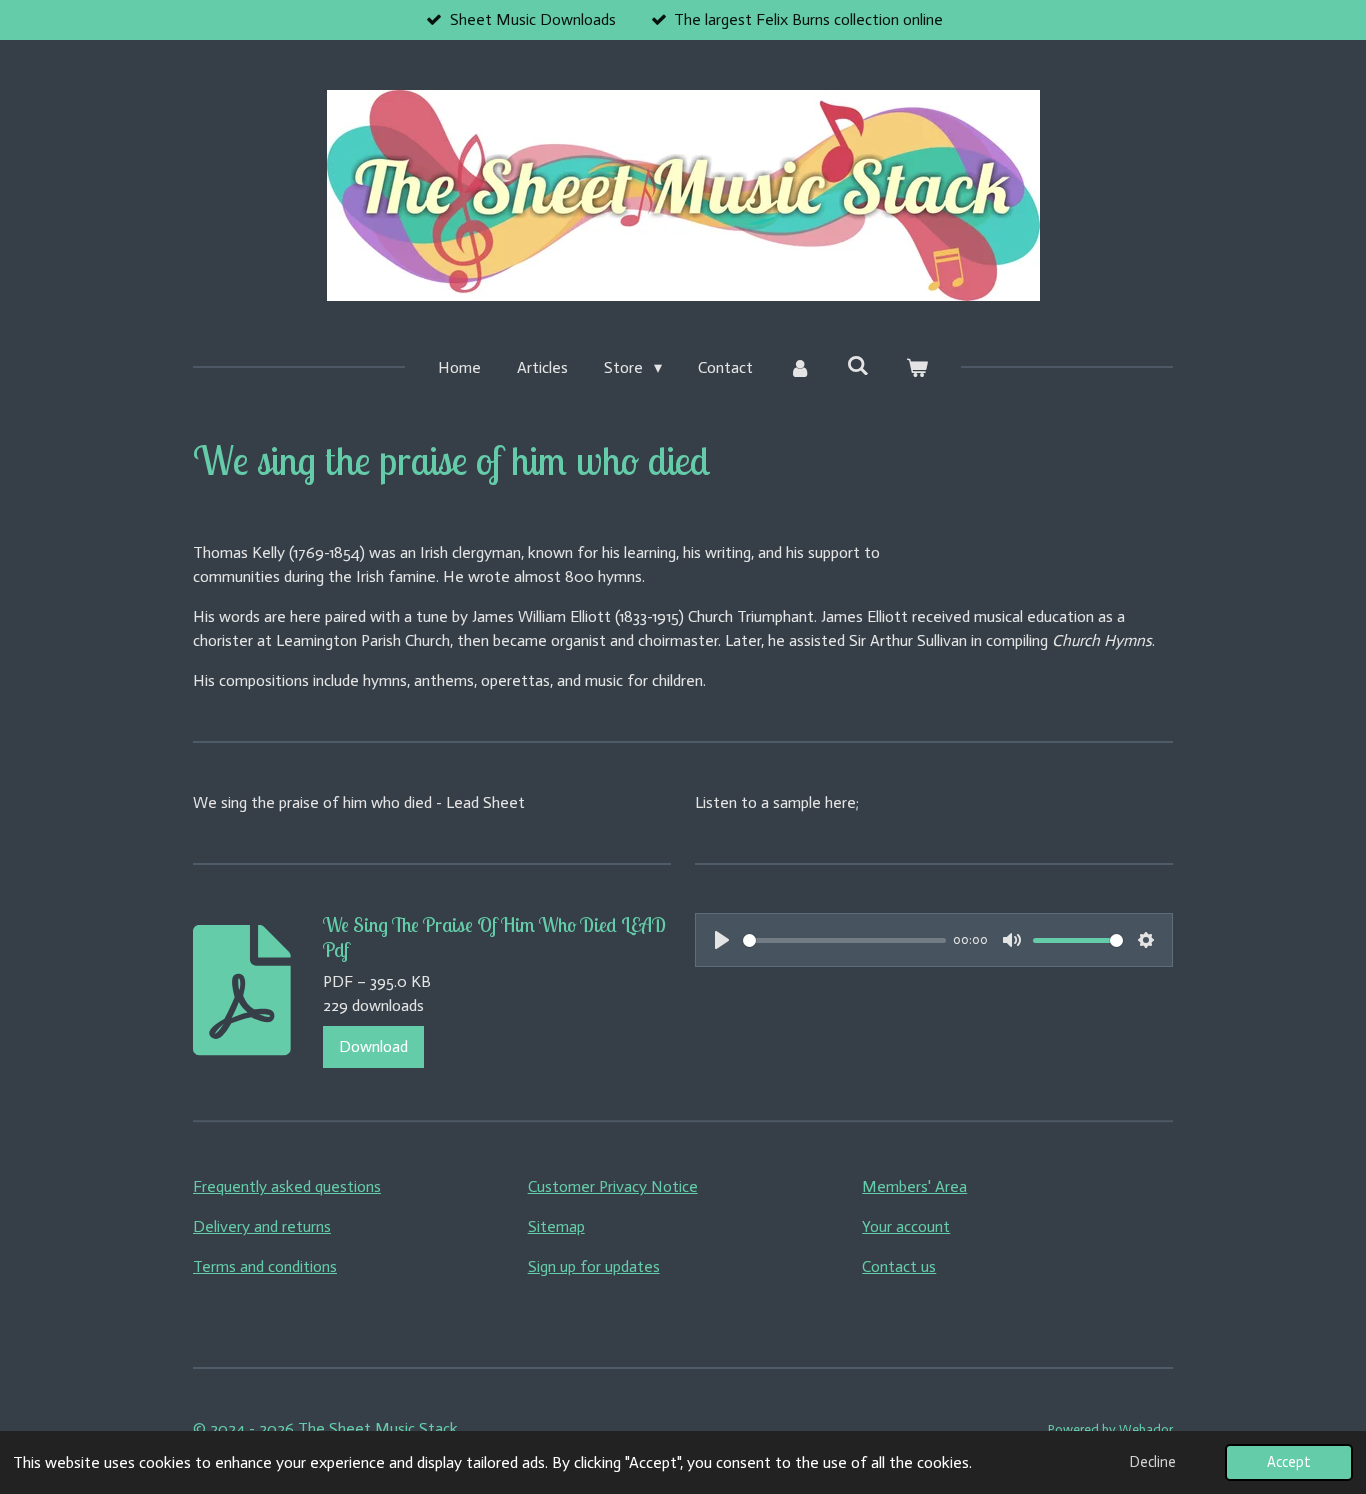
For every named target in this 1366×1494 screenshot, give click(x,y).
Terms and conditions (265, 1266)
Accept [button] (1289, 1462)
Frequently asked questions (287, 1186)
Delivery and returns (262, 1226)
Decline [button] (1153, 1462)
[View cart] (916, 368)
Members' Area (914, 1186)
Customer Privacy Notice (613, 1186)
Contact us (899, 1266)
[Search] (858, 365)
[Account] (800, 368)
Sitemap (556, 1226)
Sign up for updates (594, 1266)
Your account (906, 1226)
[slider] (844, 940)
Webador (1146, 1429)
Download (373, 1046)
